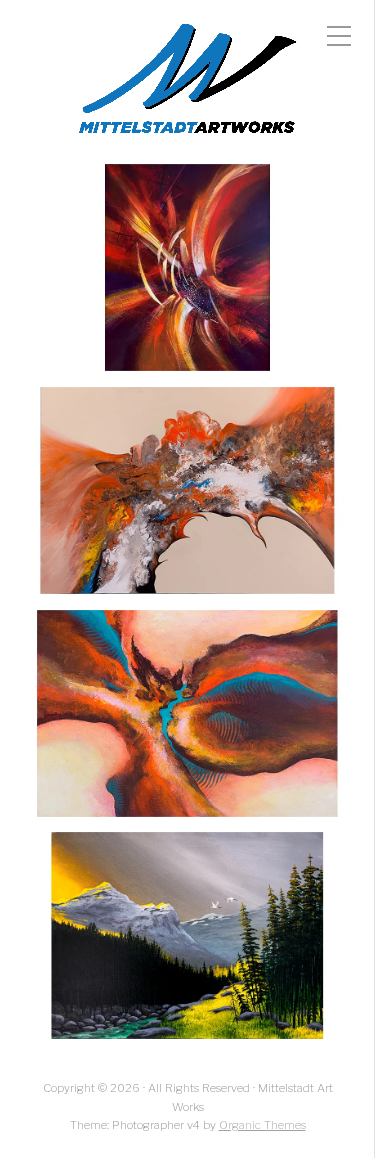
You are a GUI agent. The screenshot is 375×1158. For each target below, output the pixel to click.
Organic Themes (262, 1125)
